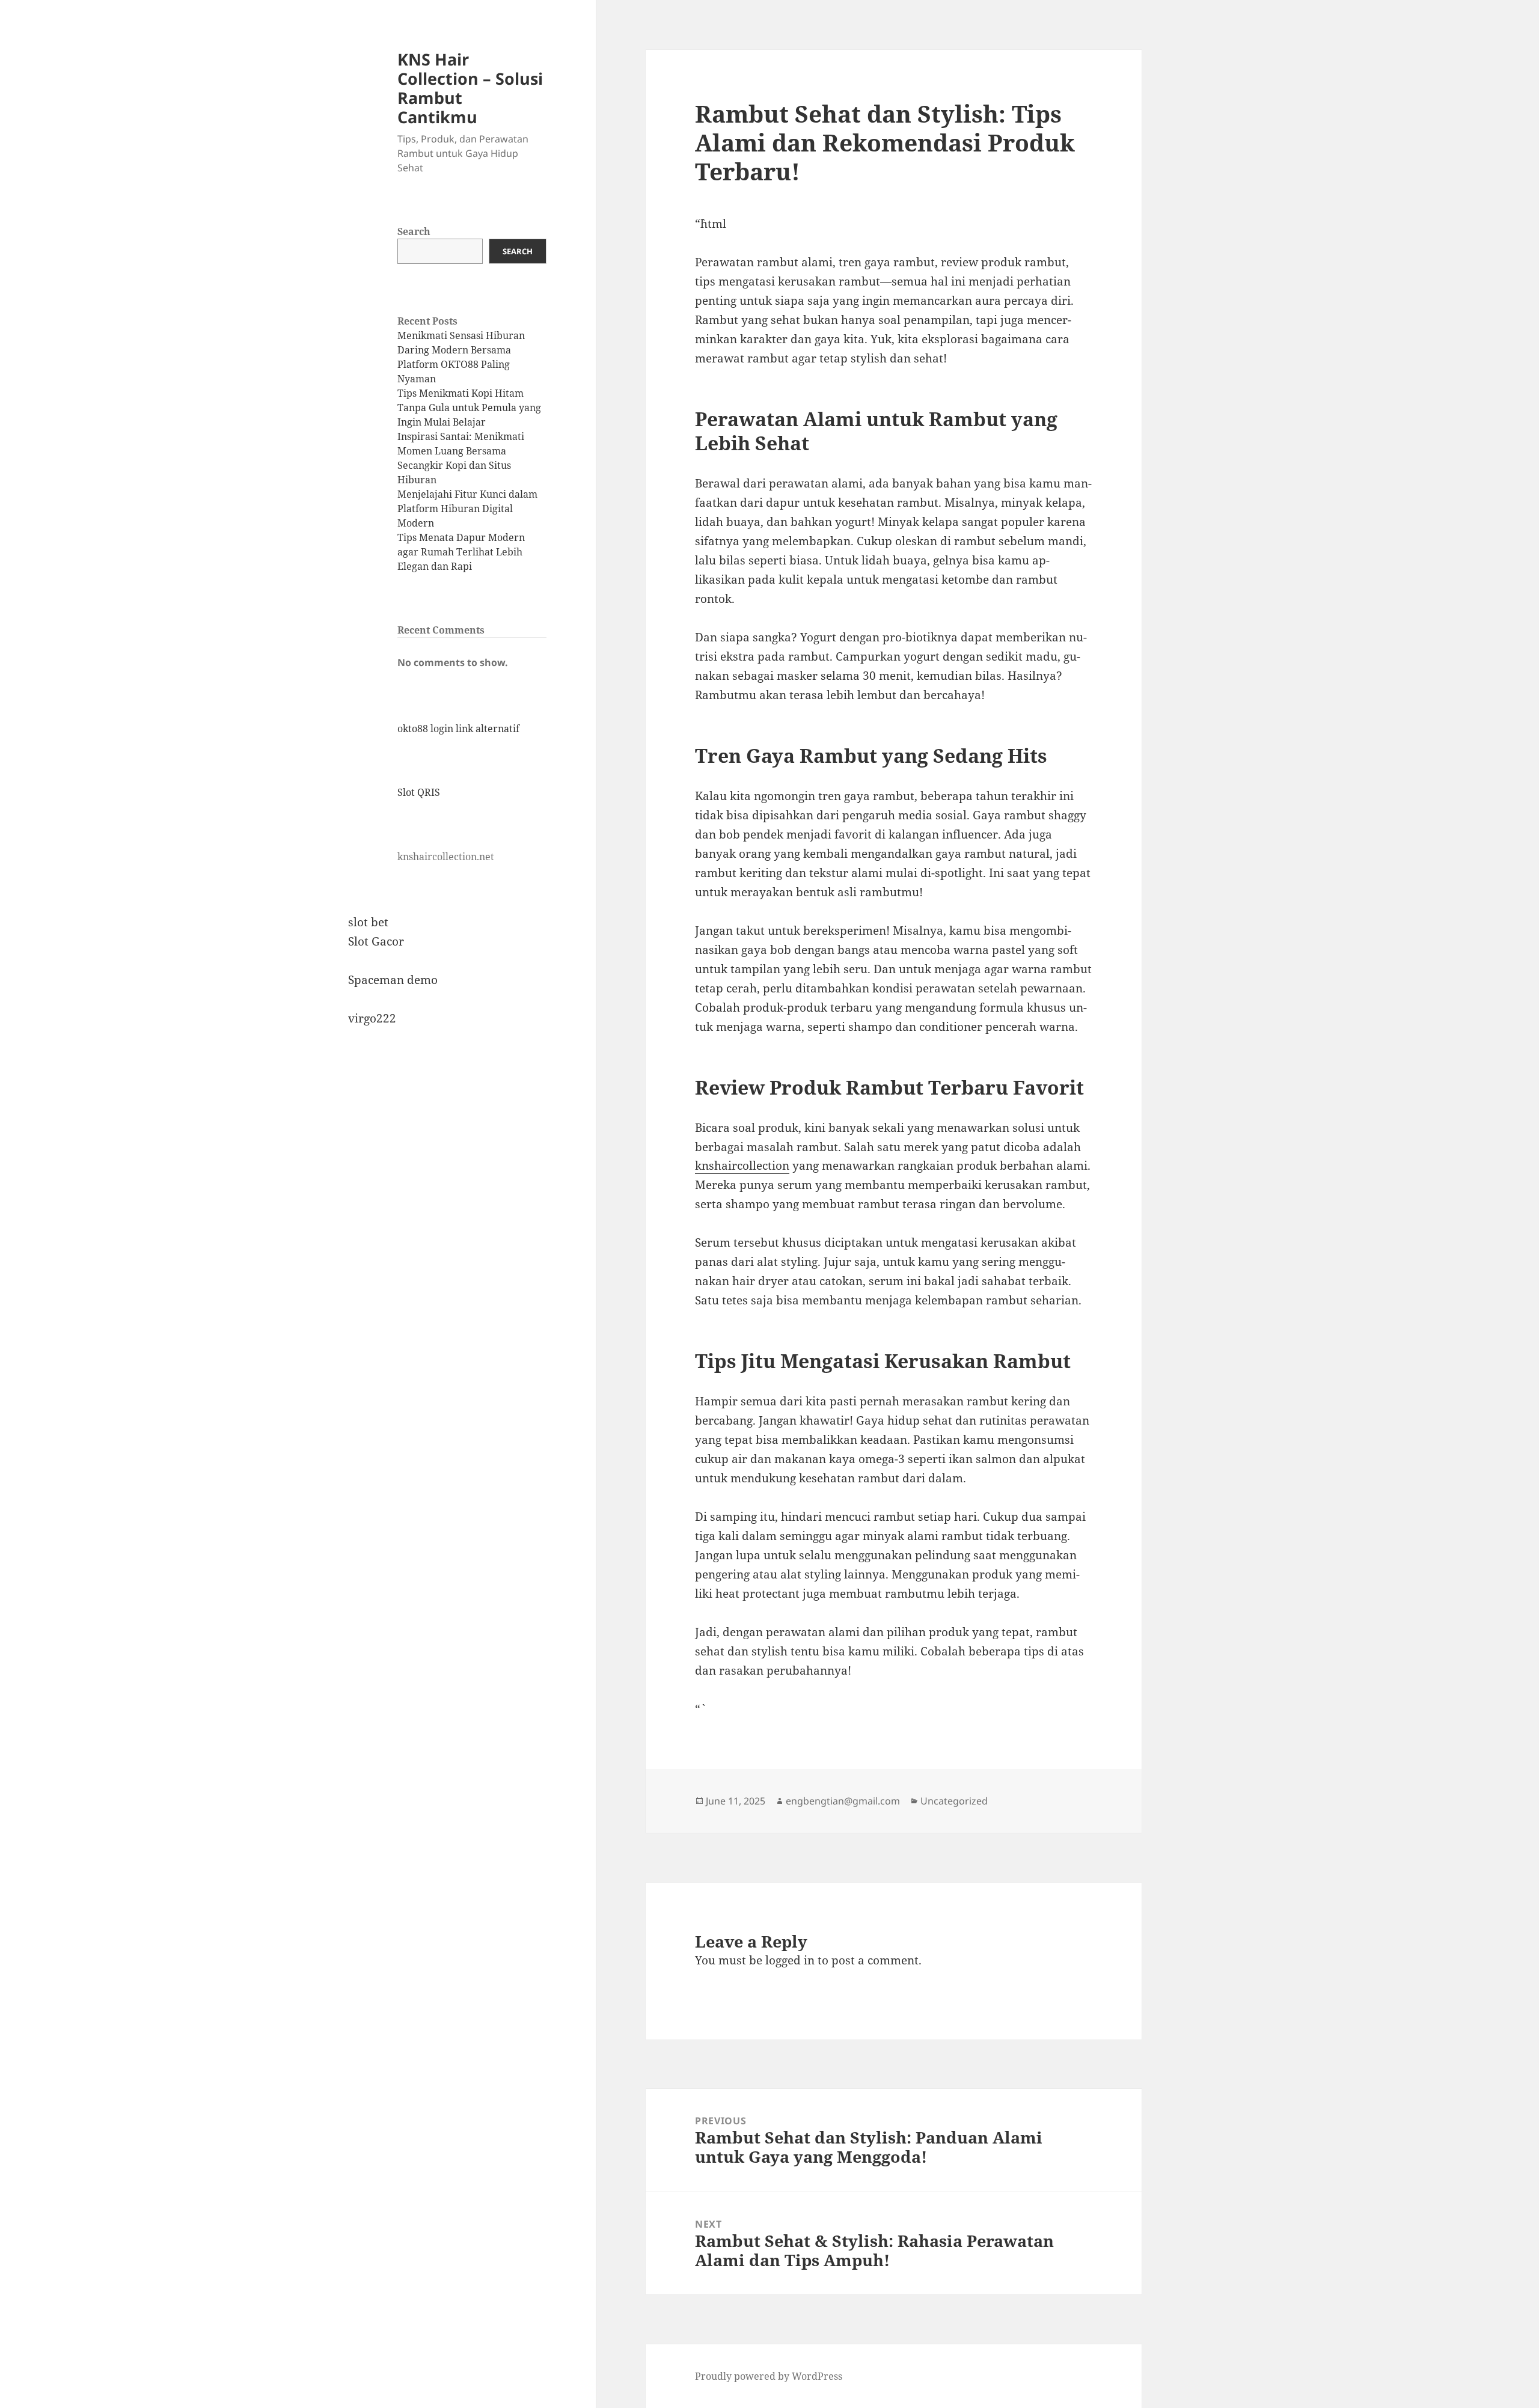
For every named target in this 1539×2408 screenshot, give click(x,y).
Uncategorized (954, 1801)
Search (414, 231)
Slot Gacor (376, 941)
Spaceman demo (393, 980)
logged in (790, 1960)
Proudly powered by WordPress (769, 2376)
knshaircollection (742, 1166)
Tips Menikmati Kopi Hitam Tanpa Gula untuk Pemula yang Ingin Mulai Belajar (469, 408)
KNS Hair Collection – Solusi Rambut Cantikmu (470, 88)
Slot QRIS (419, 792)
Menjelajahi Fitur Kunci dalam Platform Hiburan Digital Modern (467, 509)
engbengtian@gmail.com (843, 1801)
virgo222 (372, 1018)
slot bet (368, 922)
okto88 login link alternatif (458, 729)
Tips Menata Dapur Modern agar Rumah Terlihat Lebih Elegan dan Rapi (461, 552)
